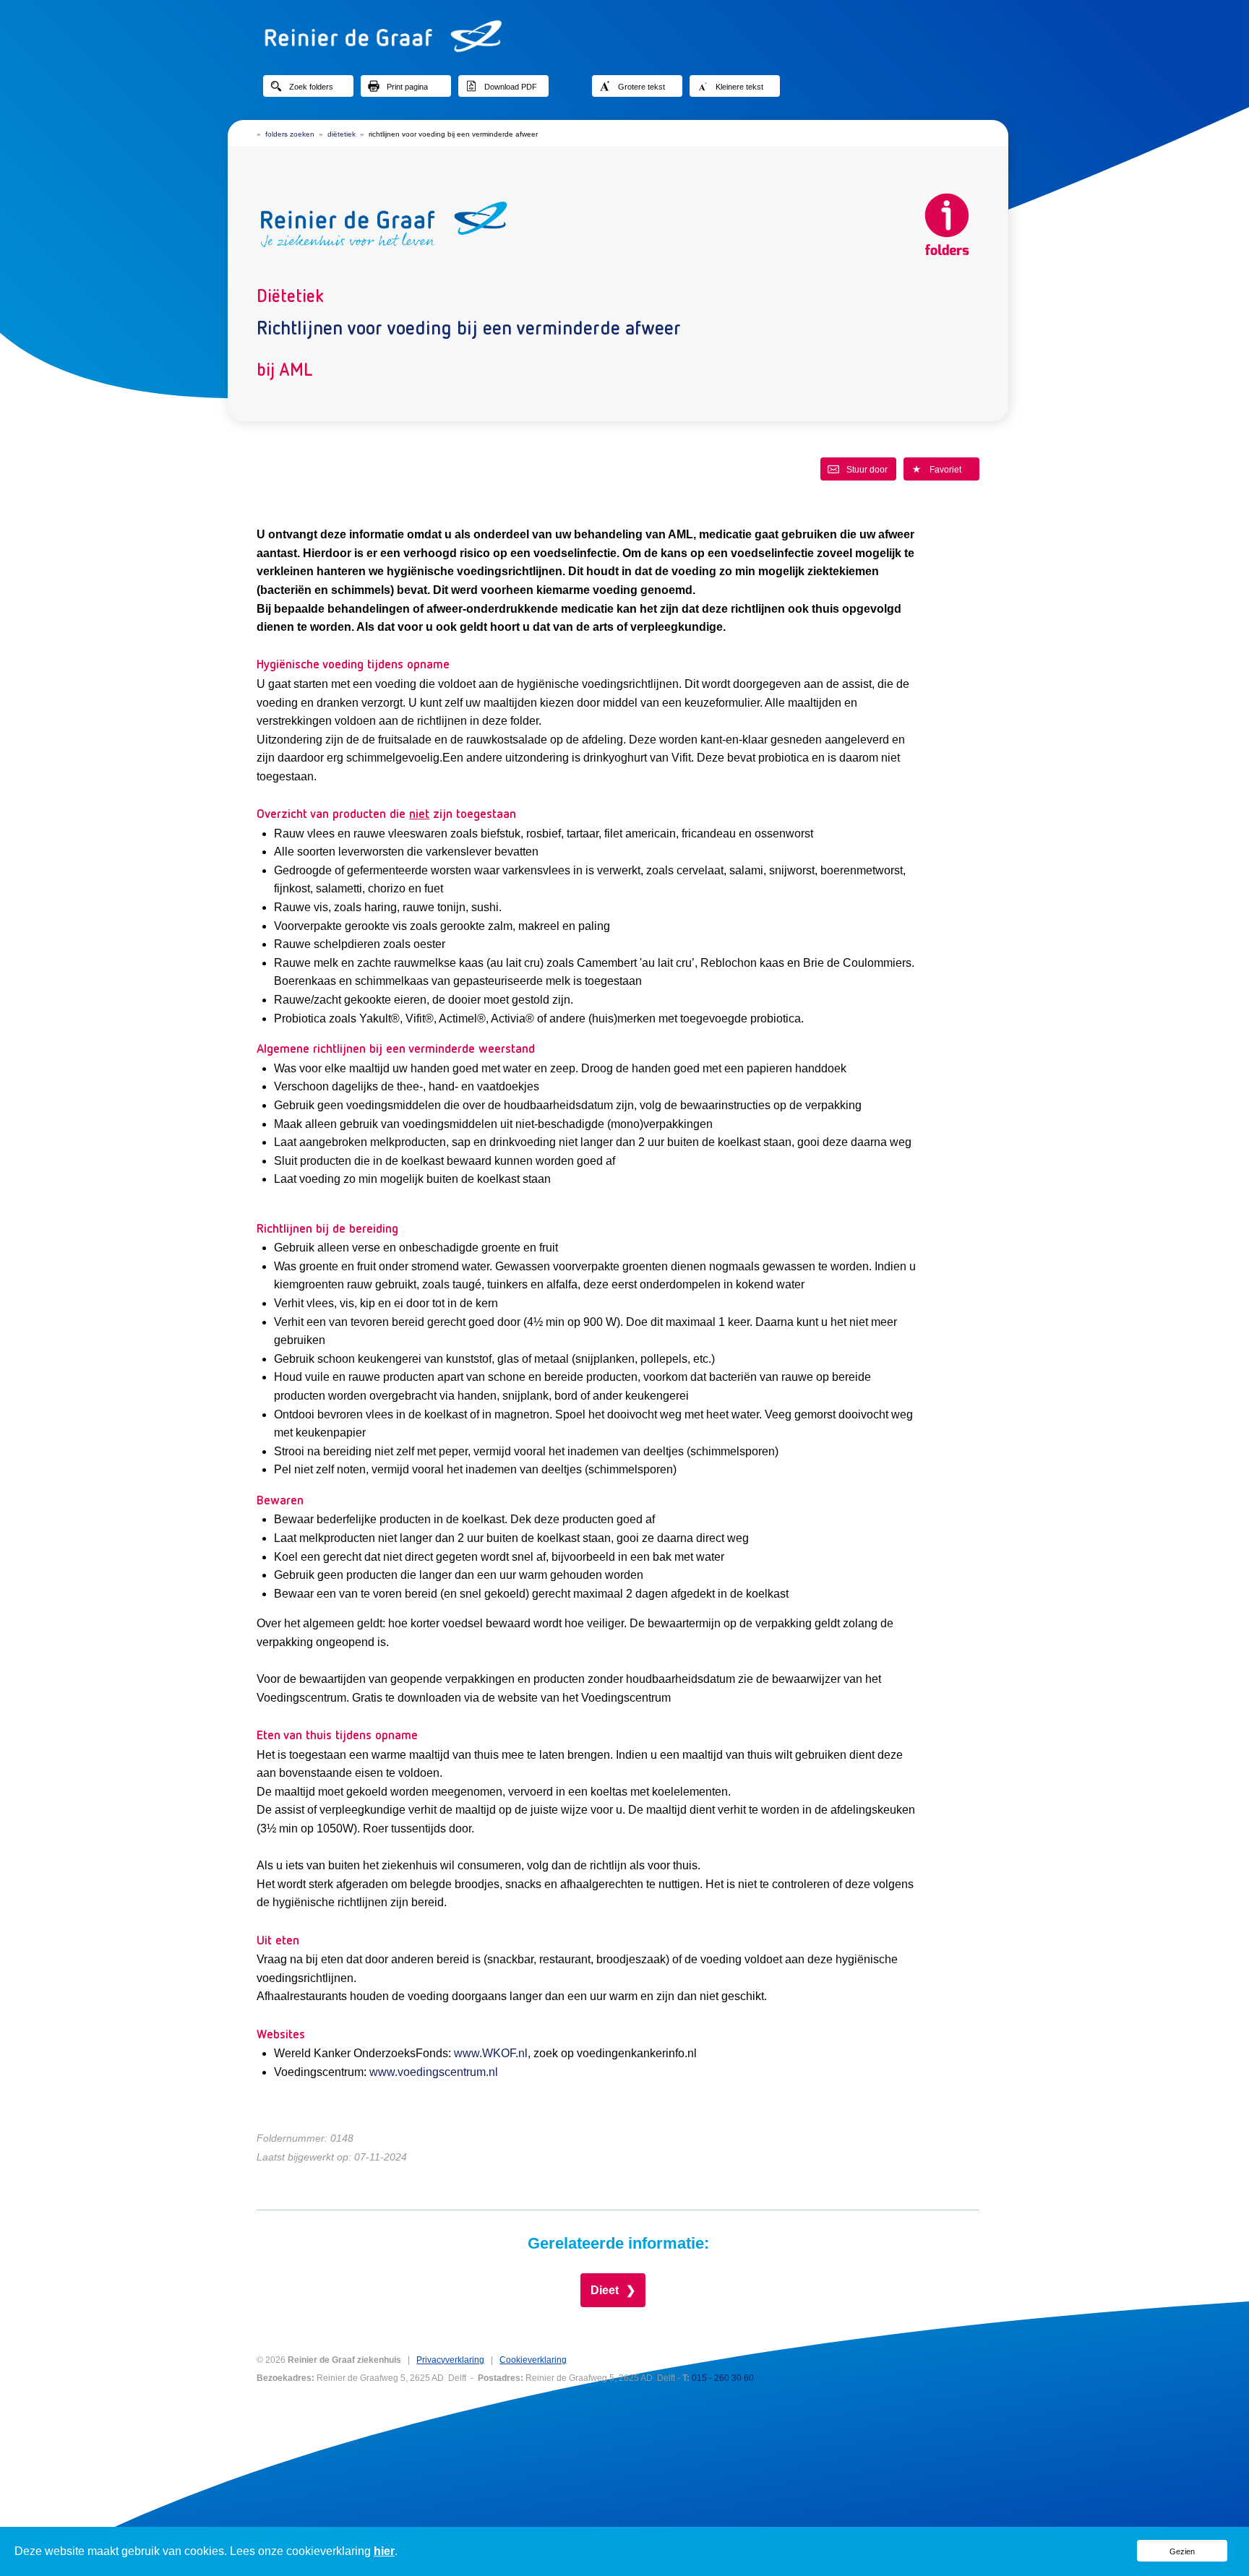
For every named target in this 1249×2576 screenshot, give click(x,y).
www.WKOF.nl (491, 2053)
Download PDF (511, 87)
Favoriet (945, 470)
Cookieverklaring (533, 2360)
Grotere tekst (641, 87)
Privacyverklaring (450, 2360)
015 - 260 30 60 (723, 2378)
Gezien (1182, 2551)
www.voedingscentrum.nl (434, 2072)
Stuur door (867, 470)
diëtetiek (342, 134)
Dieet (605, 2290)
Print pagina (407, 87)
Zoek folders (311, 87)
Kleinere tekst (739, 87)
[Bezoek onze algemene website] (624, 36)
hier (384, 2551)
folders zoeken (290, 134)
